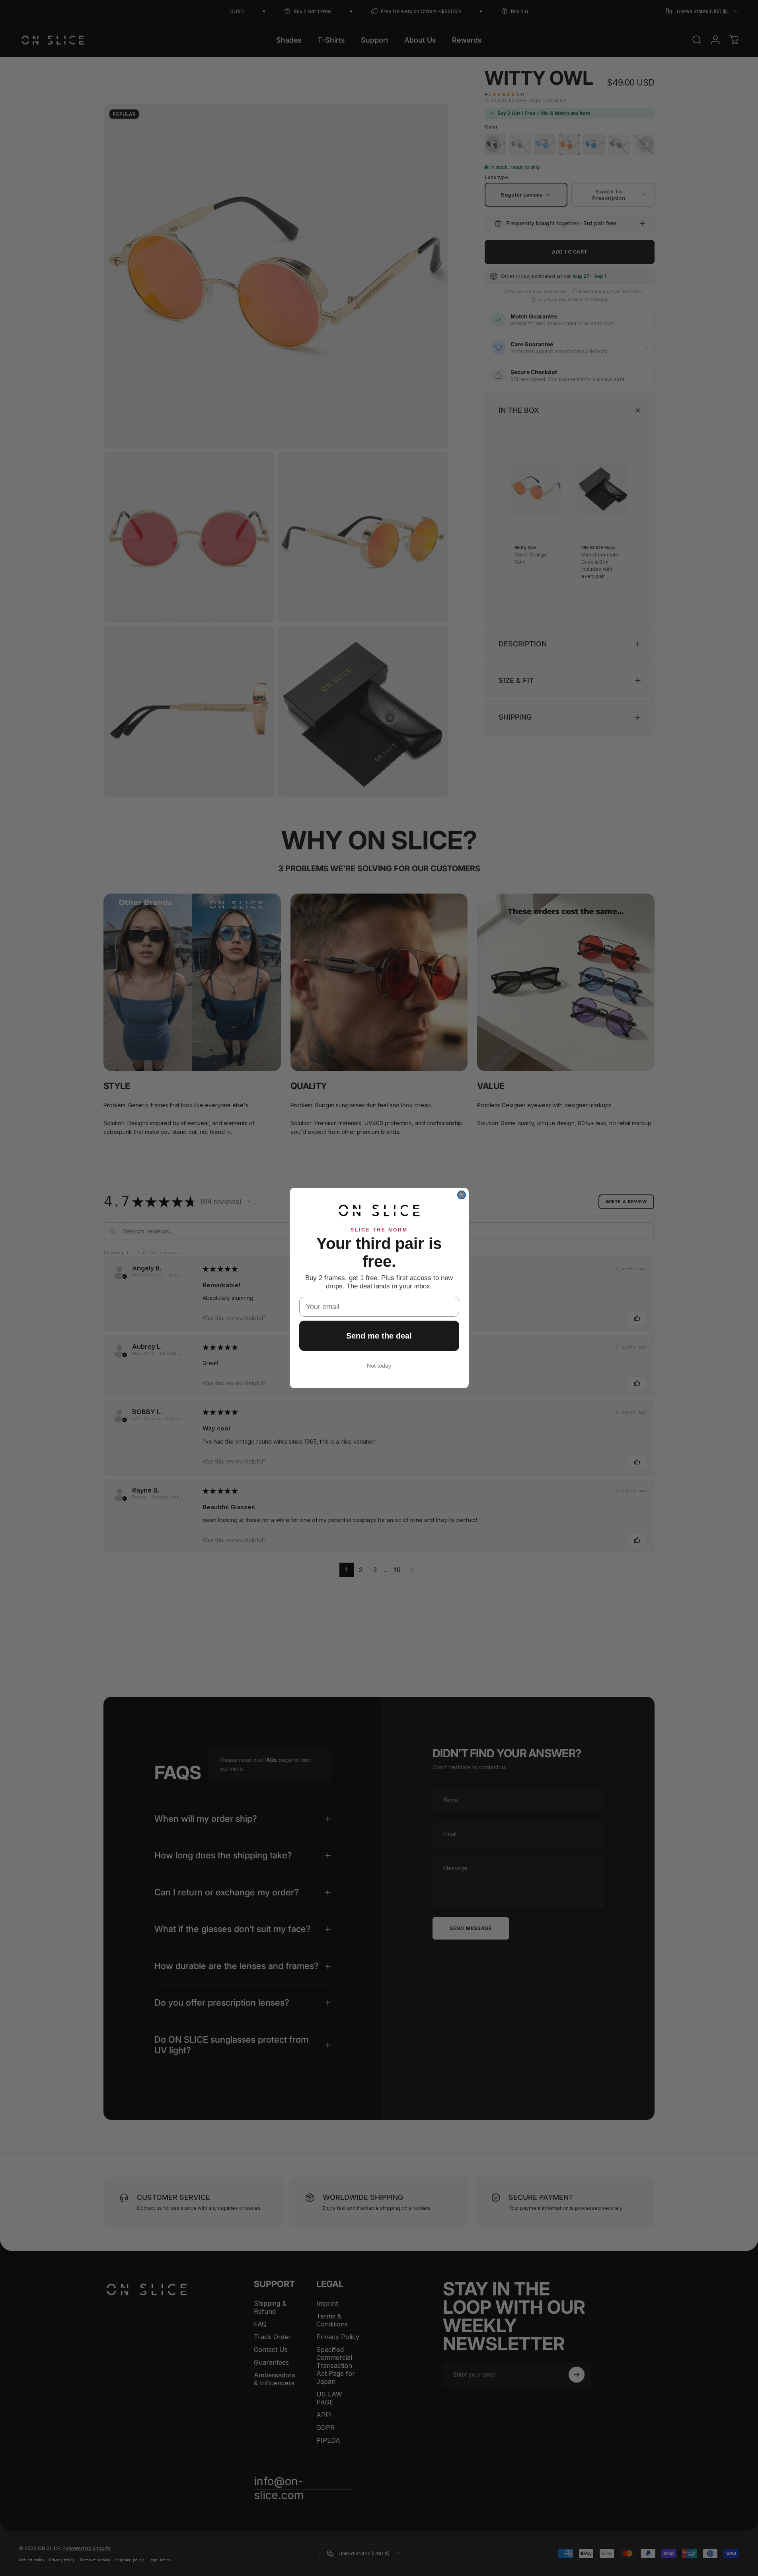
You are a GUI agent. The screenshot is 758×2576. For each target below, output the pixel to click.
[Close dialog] (462, 1195)
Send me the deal (379, 1336)
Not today (379, 1366)
